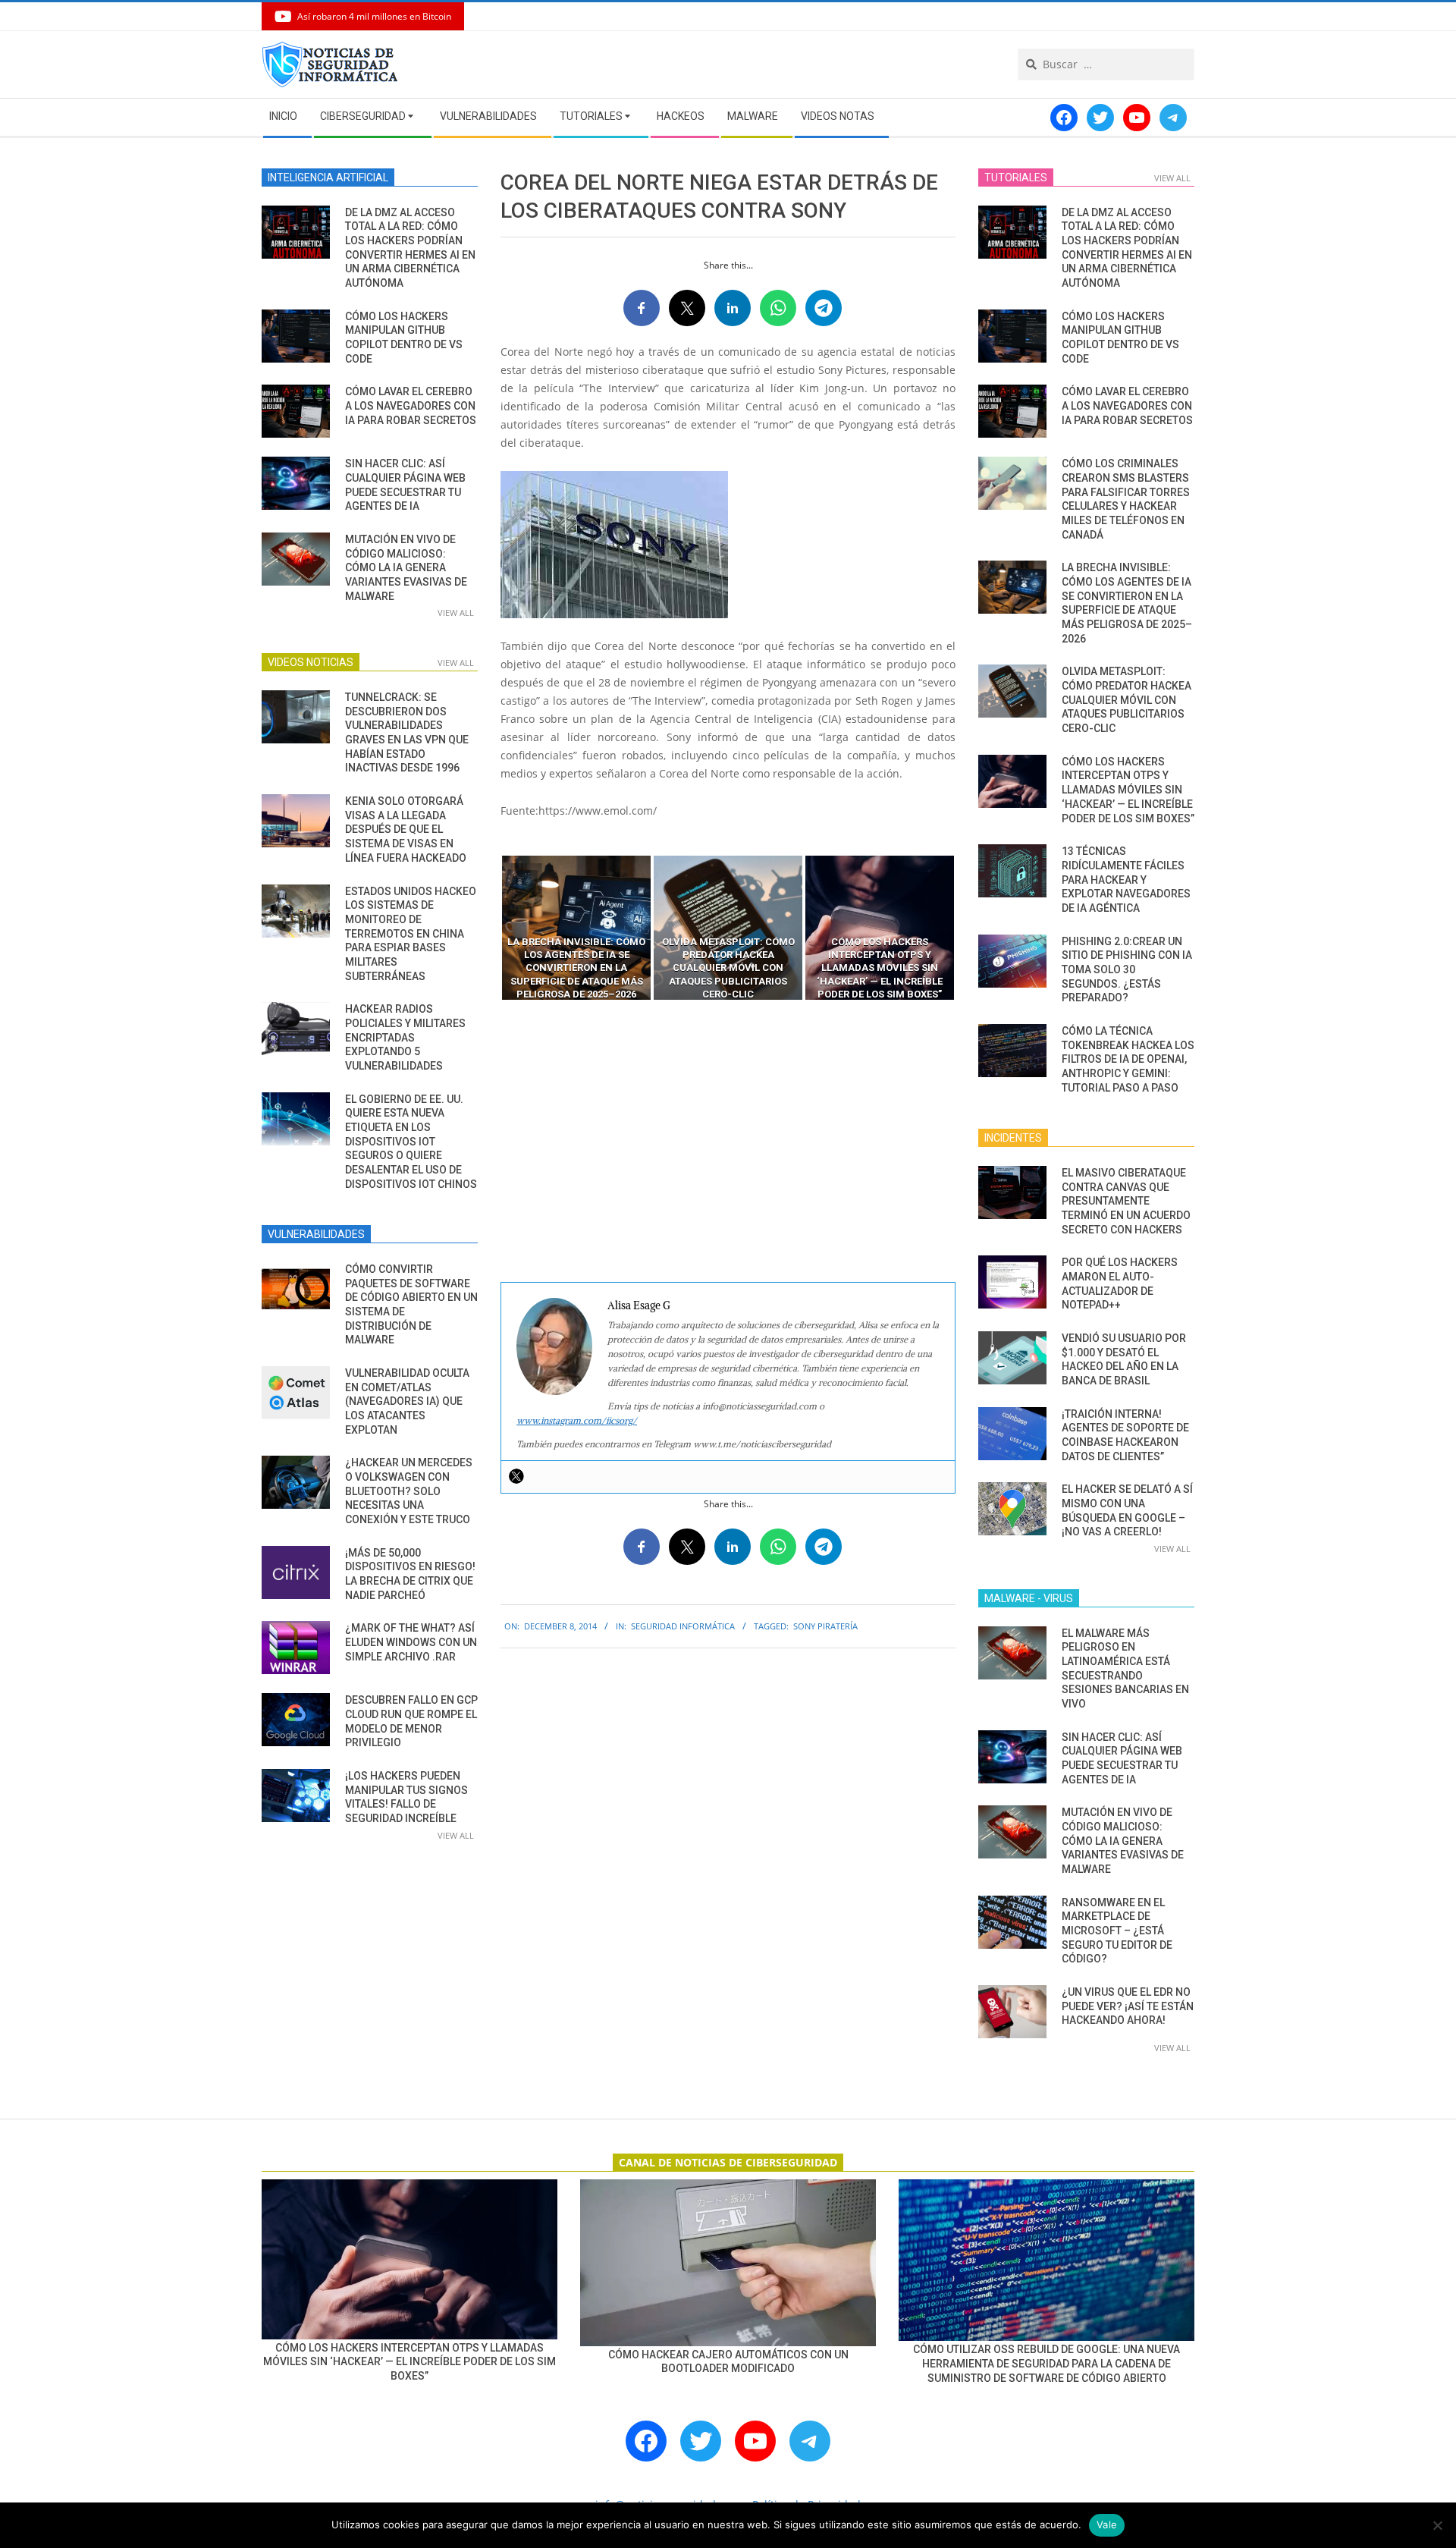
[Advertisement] (728, 1142)
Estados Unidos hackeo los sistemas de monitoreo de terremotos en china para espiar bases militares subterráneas (411, 934)
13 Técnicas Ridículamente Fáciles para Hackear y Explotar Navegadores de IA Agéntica (1126, 880)
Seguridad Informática (683, 1626)
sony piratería (825, 1626)
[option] (576, 928)
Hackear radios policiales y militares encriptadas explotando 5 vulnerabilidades (405, 1037)
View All (456, 613)
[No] (1437, 2525)
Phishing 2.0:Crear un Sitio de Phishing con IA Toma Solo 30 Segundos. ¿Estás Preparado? (1127, 970)
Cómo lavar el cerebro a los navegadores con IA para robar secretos (411, 405)
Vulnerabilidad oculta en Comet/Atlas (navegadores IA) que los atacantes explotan (407, 1401)
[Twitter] (516, 1476)
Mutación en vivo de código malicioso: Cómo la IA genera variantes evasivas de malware (406, 568)
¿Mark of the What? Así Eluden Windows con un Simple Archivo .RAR (411, 1642)
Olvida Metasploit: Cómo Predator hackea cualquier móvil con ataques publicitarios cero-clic (1127, 700)
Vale (1107, 2524)
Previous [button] (489, 928)
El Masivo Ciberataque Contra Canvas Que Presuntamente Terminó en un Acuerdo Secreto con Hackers (1126, 1201)
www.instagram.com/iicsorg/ (577, 1420)
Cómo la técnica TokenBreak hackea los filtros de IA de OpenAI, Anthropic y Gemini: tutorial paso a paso (1128, 1059)
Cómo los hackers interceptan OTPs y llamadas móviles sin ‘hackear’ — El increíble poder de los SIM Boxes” (1128, 790)
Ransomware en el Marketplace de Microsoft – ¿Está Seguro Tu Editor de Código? (1117, 1931)
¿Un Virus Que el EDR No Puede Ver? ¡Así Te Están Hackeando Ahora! (1128, 2006)
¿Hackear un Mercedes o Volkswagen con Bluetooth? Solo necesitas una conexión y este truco (409, 1491)
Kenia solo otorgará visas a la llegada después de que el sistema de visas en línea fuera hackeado (406, 829)
